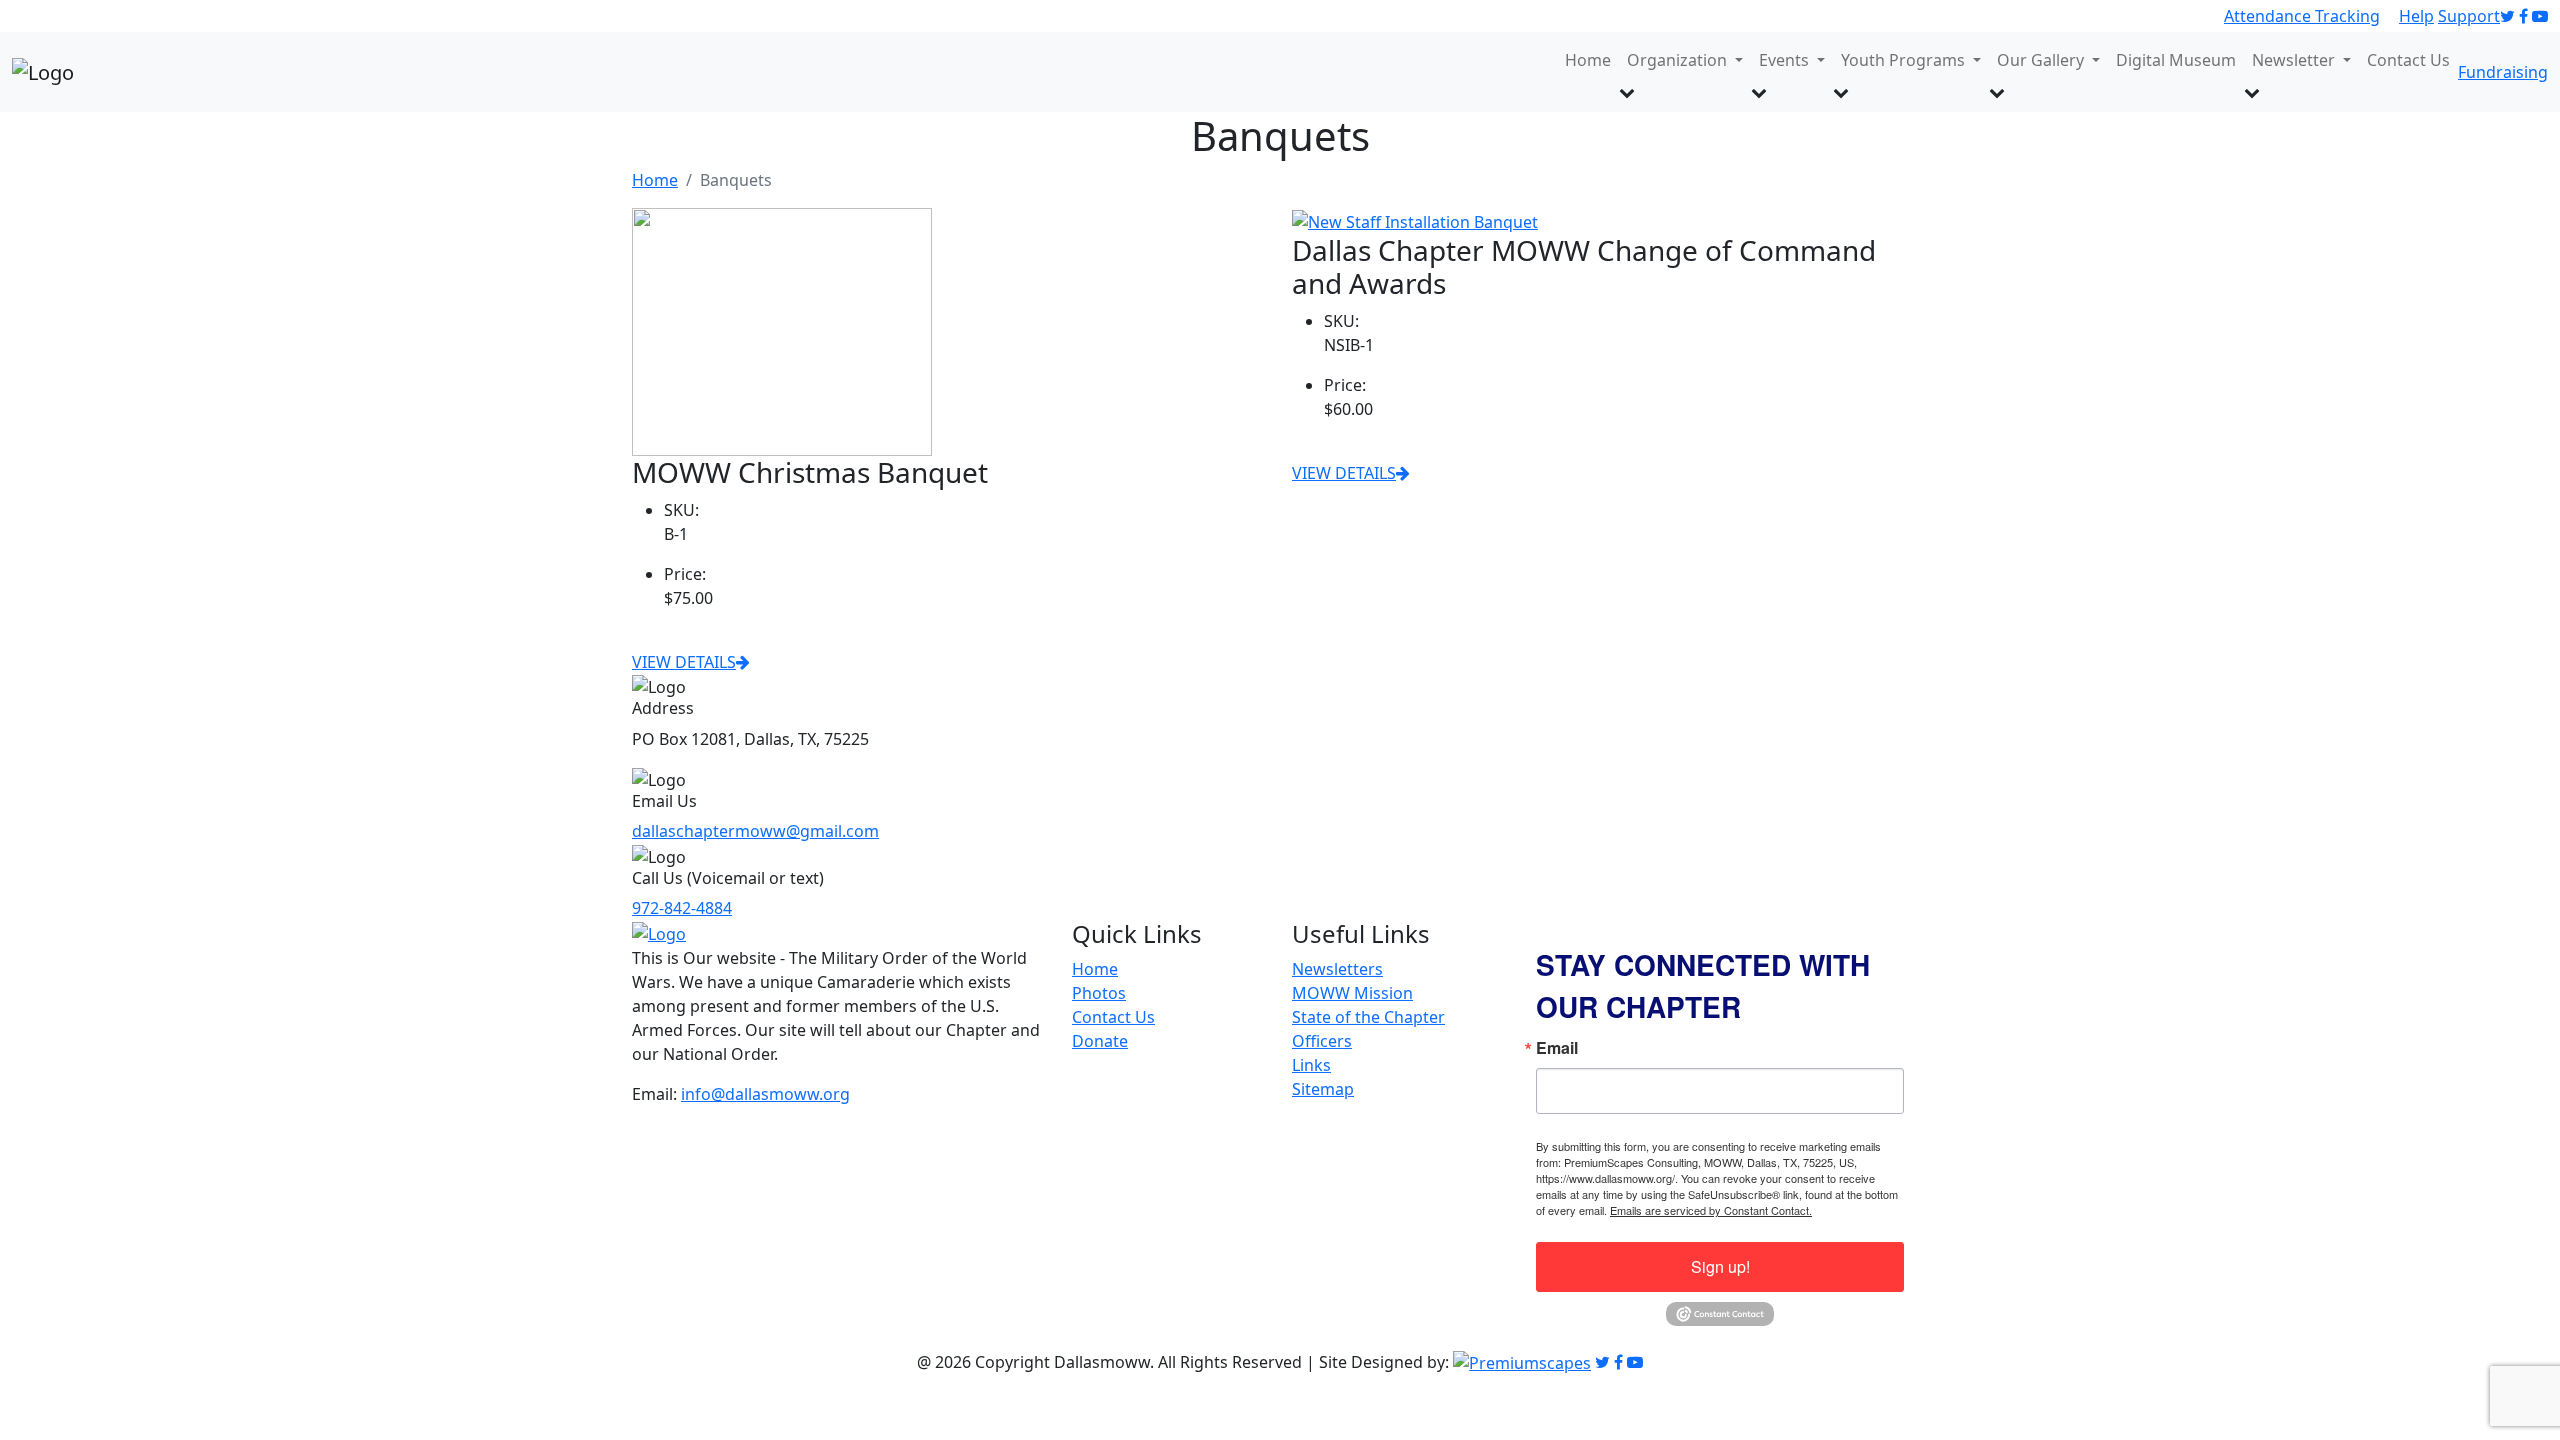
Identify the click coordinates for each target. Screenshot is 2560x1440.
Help (2416, 16)
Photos (1099, 993)
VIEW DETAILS (684, 662)
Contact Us (2408, 60)
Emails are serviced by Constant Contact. (1711, 1210)
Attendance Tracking (2302, 16)
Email (1557, 1048)
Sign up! (1720, 1266)
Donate (1100, 1041)
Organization (1679, 60)
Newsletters (1337, 969)
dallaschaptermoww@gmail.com (755, 831)
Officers (1322, 1041)
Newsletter (2295, 60)
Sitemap (1323, 1089)
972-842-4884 (682, 908)
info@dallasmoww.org (765, 1094)
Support (2469, 16)
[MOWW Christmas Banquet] (782, 330)
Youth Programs (1905, 60)
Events (1786, 60)
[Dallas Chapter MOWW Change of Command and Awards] (1415, 220)
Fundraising (2503, 72)
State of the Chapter (1368, 1017)
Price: (685, 574)
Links (1311, 1065)
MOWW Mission (1352, 993)
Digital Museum (2176, 60)
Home (1588, 60)
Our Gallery (2042, 60)
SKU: (681, 510)
